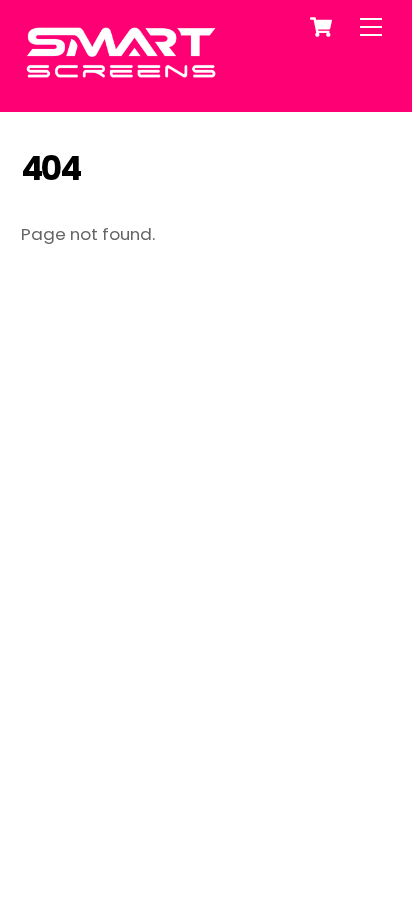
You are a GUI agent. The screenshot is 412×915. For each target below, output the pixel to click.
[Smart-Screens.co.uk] (121, 74)
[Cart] (321, 27)
